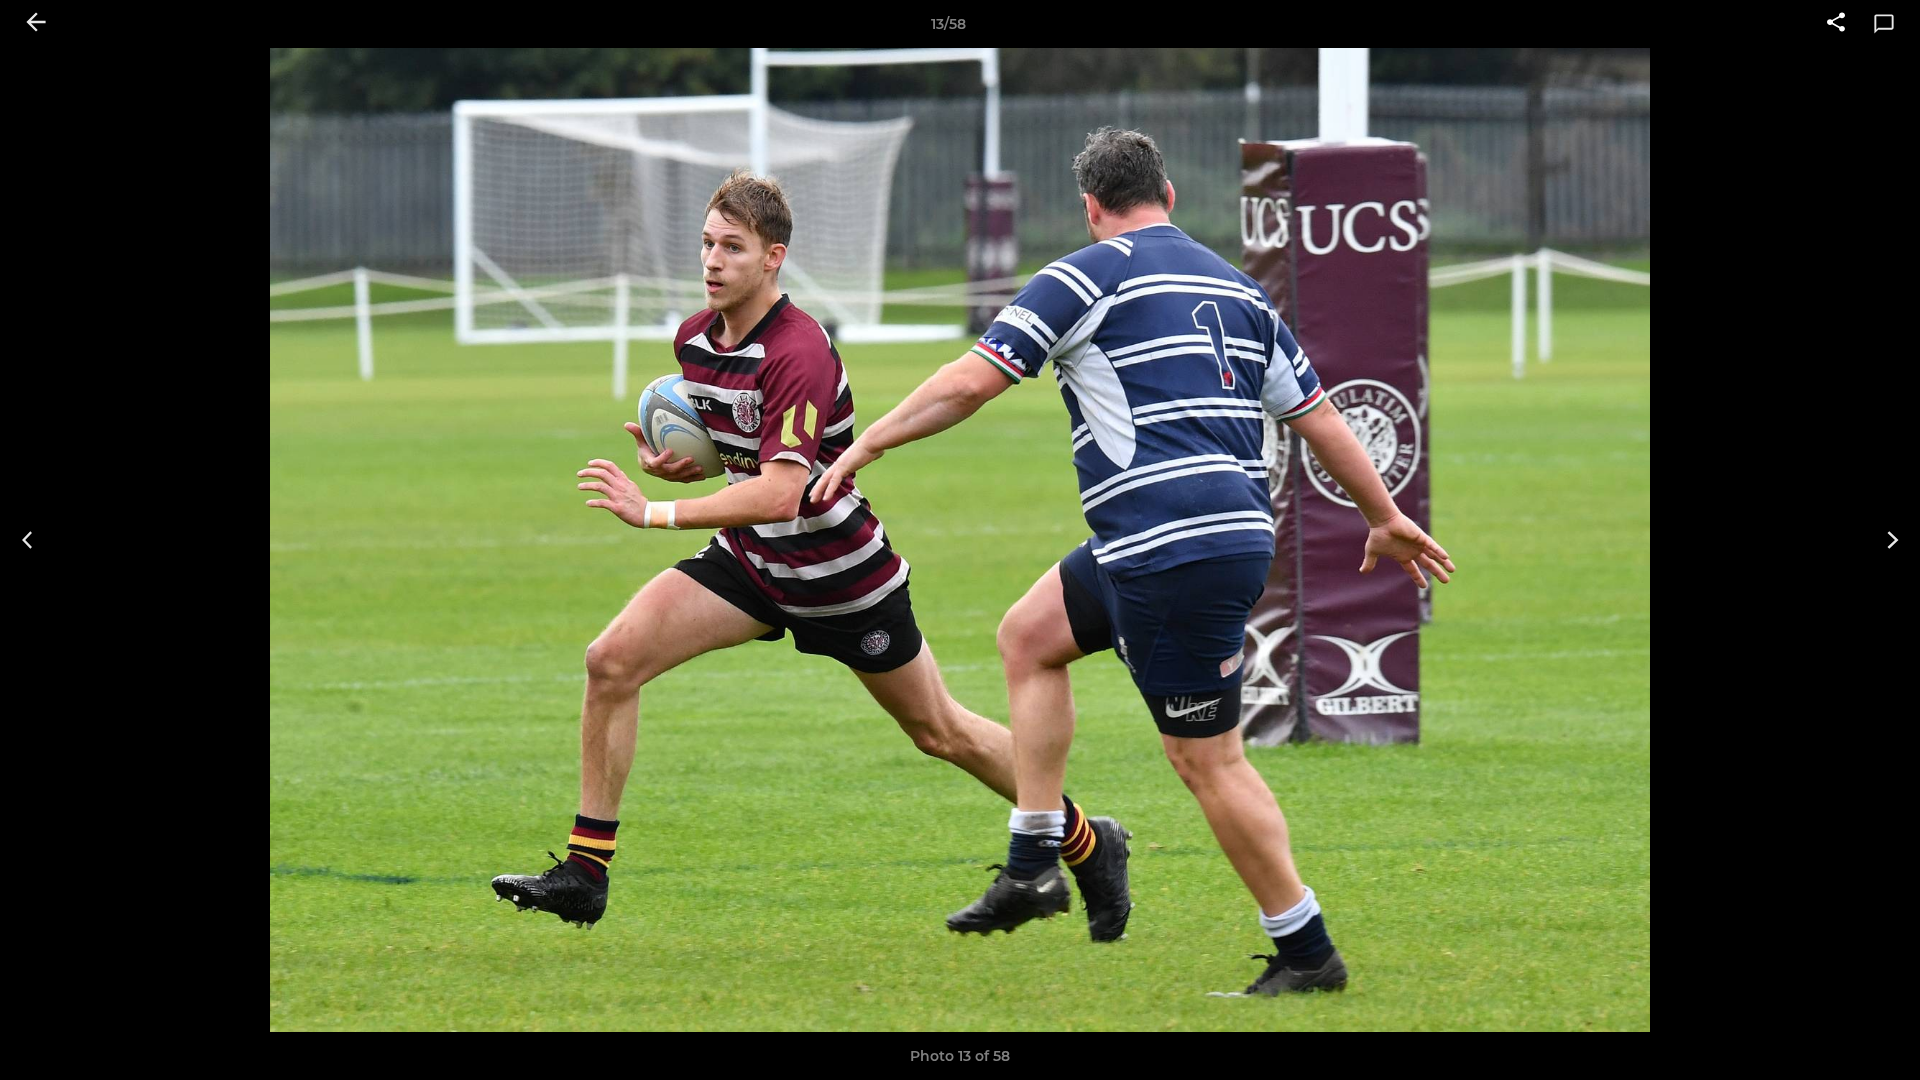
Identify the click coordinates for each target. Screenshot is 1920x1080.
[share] (1836, 24)
